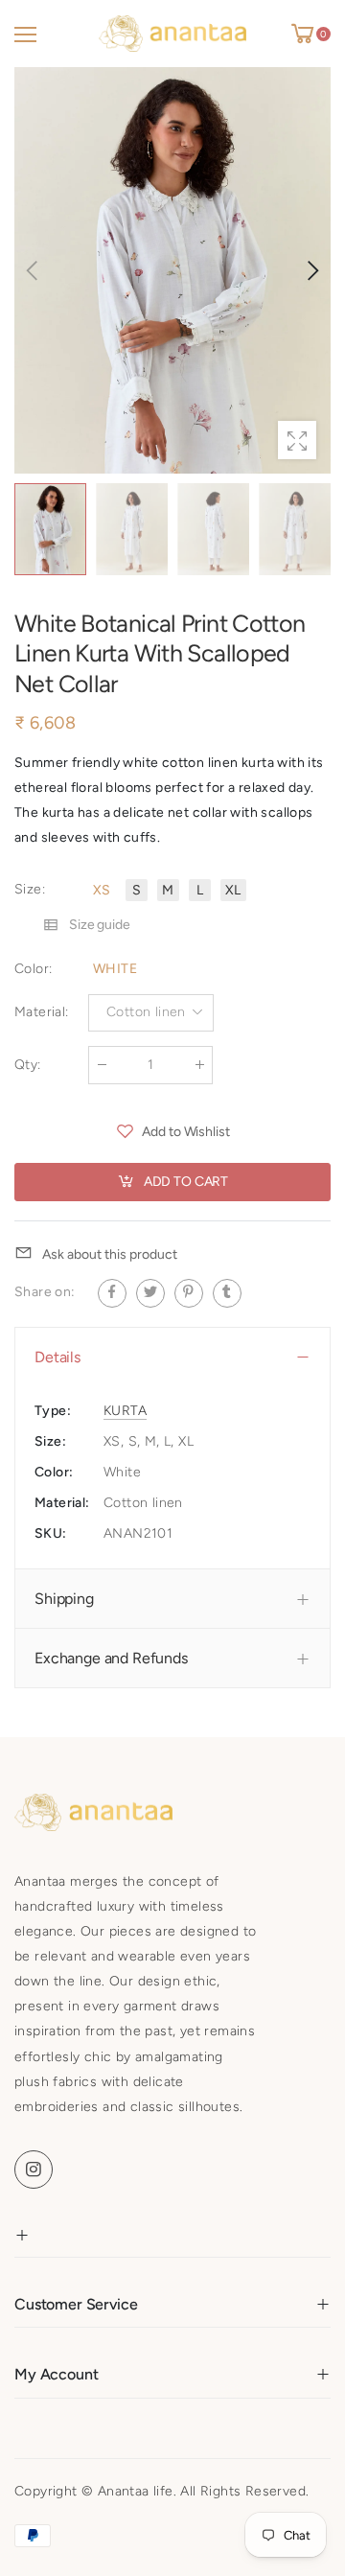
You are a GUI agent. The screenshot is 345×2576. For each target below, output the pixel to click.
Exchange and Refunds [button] (111, 1659)
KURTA (125, 1411)
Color (33, 969)
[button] (311, 270)
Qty (28, 1065)
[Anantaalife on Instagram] (34, 2170)
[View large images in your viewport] (297, 440)
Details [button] (57, 1357)
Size (30, 890)
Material (42, 1013)
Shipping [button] (64, 1599)
